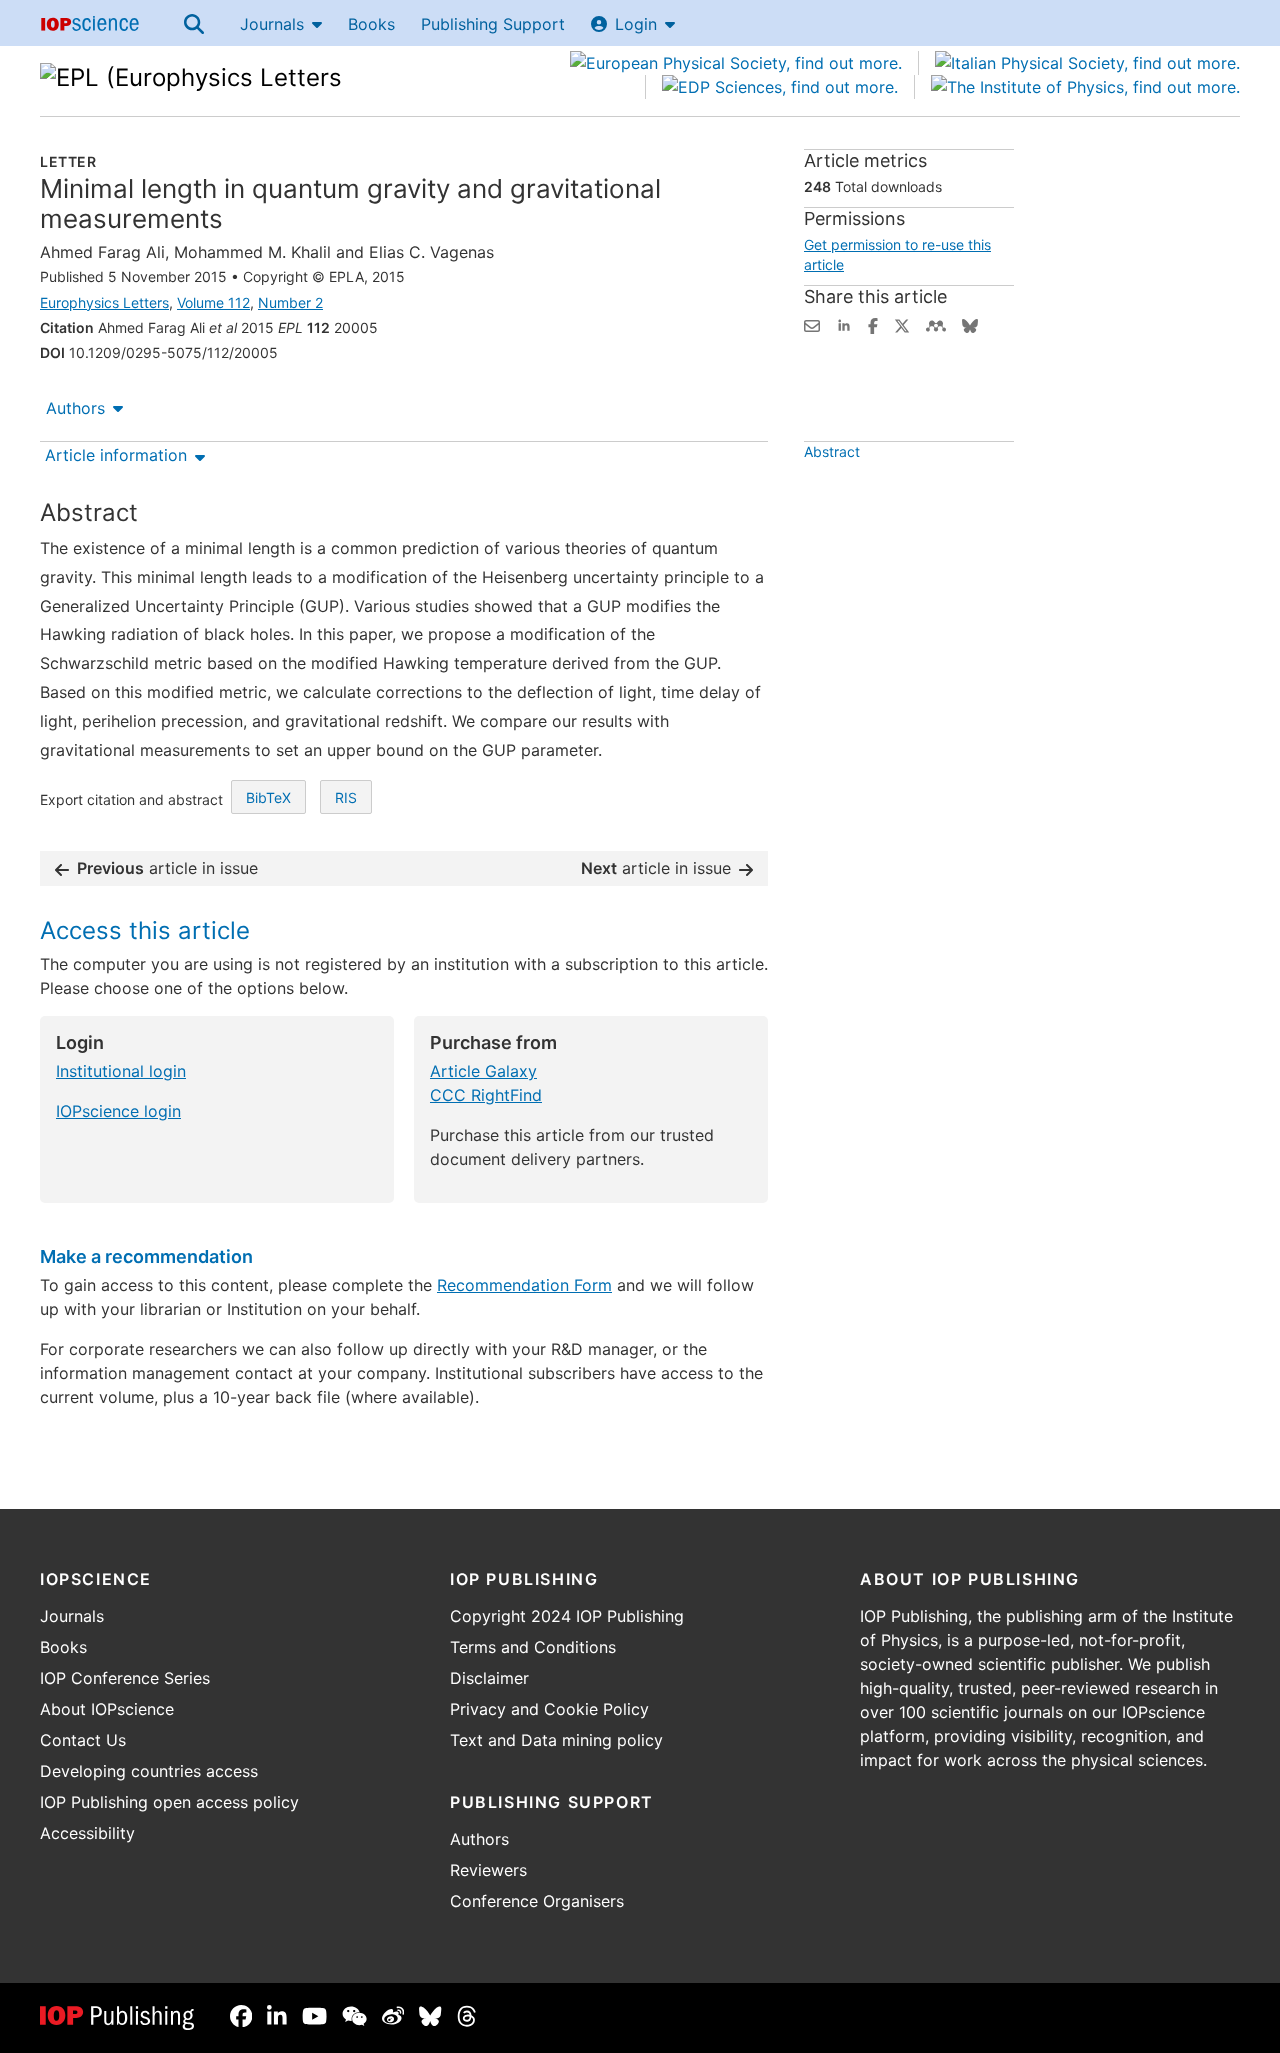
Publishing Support (493, 24)
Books (371, 24)
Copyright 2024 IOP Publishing (567, 1616)
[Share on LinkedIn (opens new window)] (844, 324)
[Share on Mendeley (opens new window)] (936, 324)
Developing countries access (149, 1771)
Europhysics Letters (104, 302)
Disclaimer (489, 1678)
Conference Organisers (537, 1901)
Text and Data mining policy (556, 1740)
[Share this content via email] (812, 324)
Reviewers (488, 1870)
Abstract (832, 451)
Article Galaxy (483, 1071)
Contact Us (83, 1740)
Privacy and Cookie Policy (549, 1709)
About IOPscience (107, 1709)
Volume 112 (213, 302)
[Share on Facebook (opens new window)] (873, 324)
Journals (272, 24)
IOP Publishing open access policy (169, 1802)
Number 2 (290, 302)
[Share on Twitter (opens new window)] (902, 324)
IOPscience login (118, 1111)
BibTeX (268, 797)
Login (636, 24)
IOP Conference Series (125, 1678)
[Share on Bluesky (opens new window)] (970, 324)
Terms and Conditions (533, 1647)
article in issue (167, 868)
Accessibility (87, 1833)
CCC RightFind (486, 1095)
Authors (75, 408)
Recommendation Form (524, 1285)
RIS (346, 797)
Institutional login (121, 1071)
